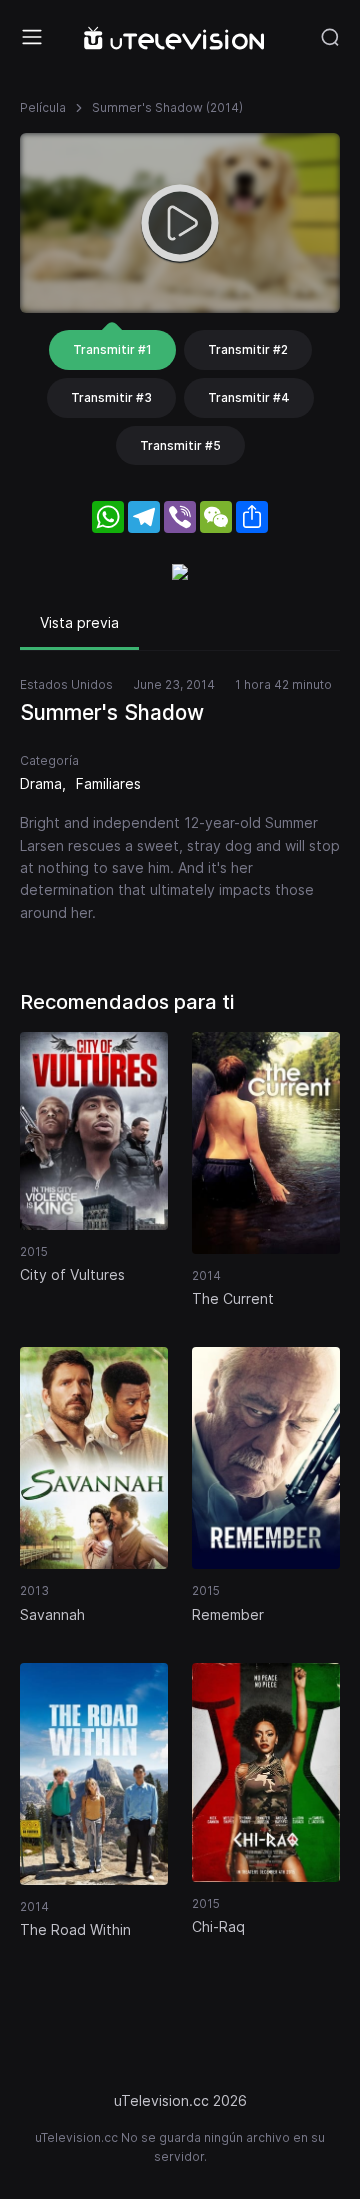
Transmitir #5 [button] (180, 445)
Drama (41, 783)
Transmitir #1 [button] (112, 349)
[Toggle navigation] (32, 37)
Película (43, 107)
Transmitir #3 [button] (111, 397)
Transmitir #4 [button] (249, 397)
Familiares (108, 783)
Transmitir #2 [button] (248, 349)
